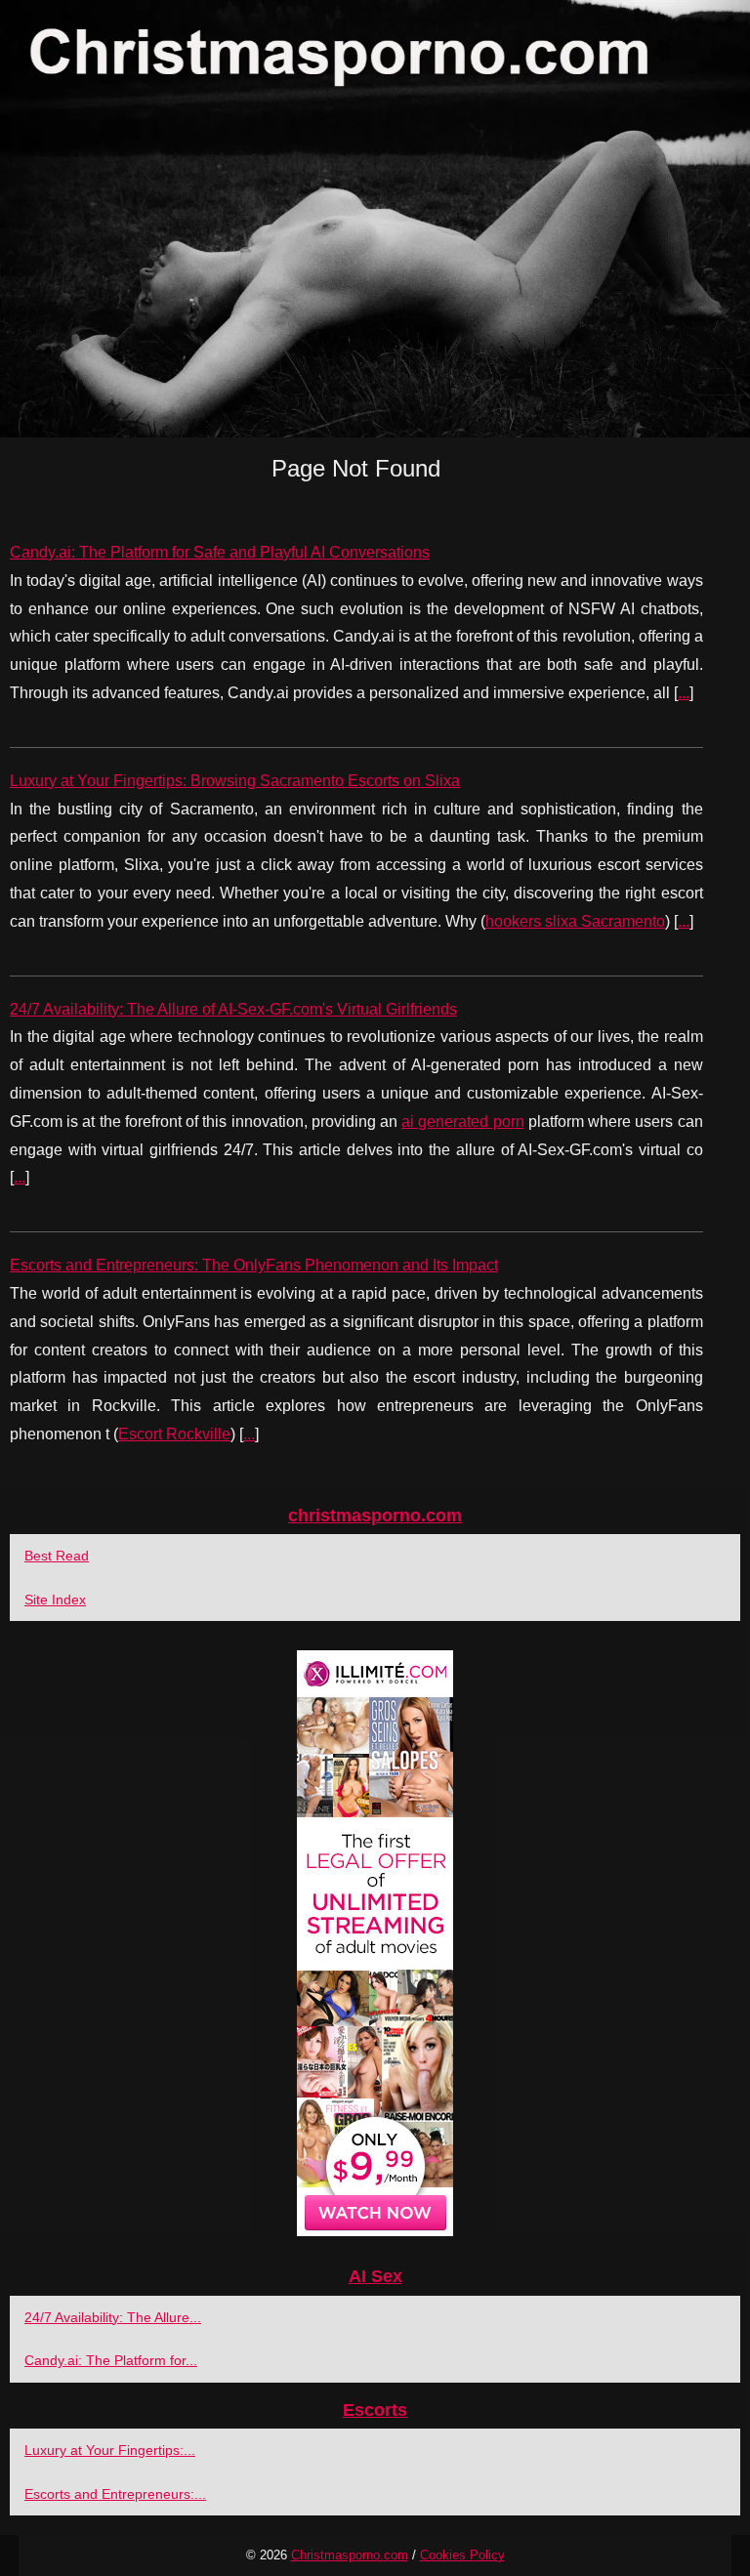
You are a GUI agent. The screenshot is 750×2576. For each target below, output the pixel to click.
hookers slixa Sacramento (575, 921)
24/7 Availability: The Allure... (113, 2317)
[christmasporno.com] (375, 219)
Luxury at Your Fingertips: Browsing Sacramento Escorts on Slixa (235, 781)
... (684, 693)
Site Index (55, 1600)
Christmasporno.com (350, 2555)
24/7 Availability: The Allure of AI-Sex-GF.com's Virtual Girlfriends (233, 1009)
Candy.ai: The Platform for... (111, 2360)
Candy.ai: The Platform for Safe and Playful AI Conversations (220, 552)
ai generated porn (462, 1122)
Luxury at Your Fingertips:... (110, 2450)
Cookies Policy (462, 2555)
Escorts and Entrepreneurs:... (115, 2494)
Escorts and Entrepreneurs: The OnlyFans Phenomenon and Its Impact (254, 1265)
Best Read (57, 1556)
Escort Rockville (174, 1434)
